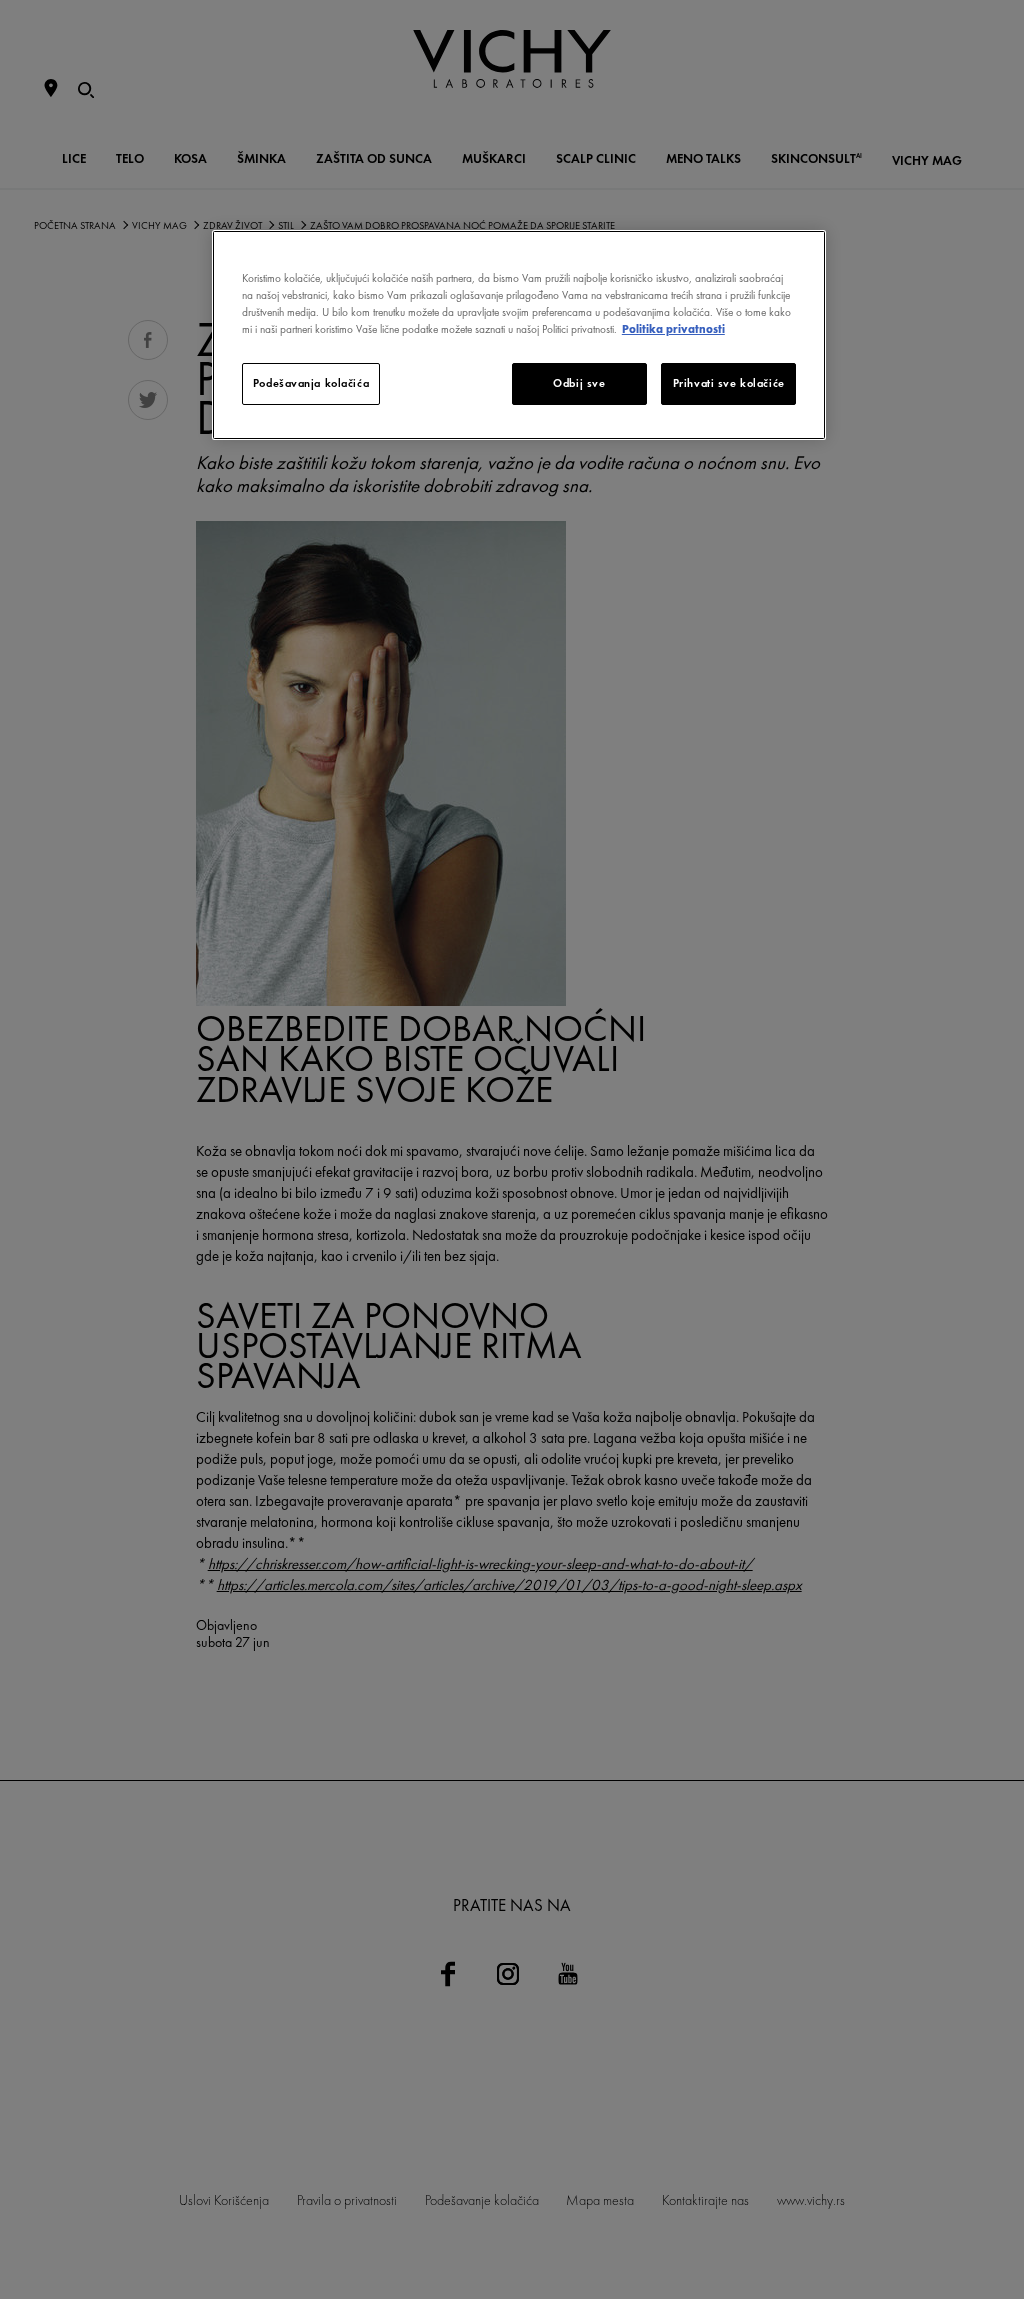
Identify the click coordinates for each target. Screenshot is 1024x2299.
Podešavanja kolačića (311, 383)
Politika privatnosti (673, 329)
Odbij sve (579, 383)
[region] (519, 335)
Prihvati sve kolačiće (729, 383)
